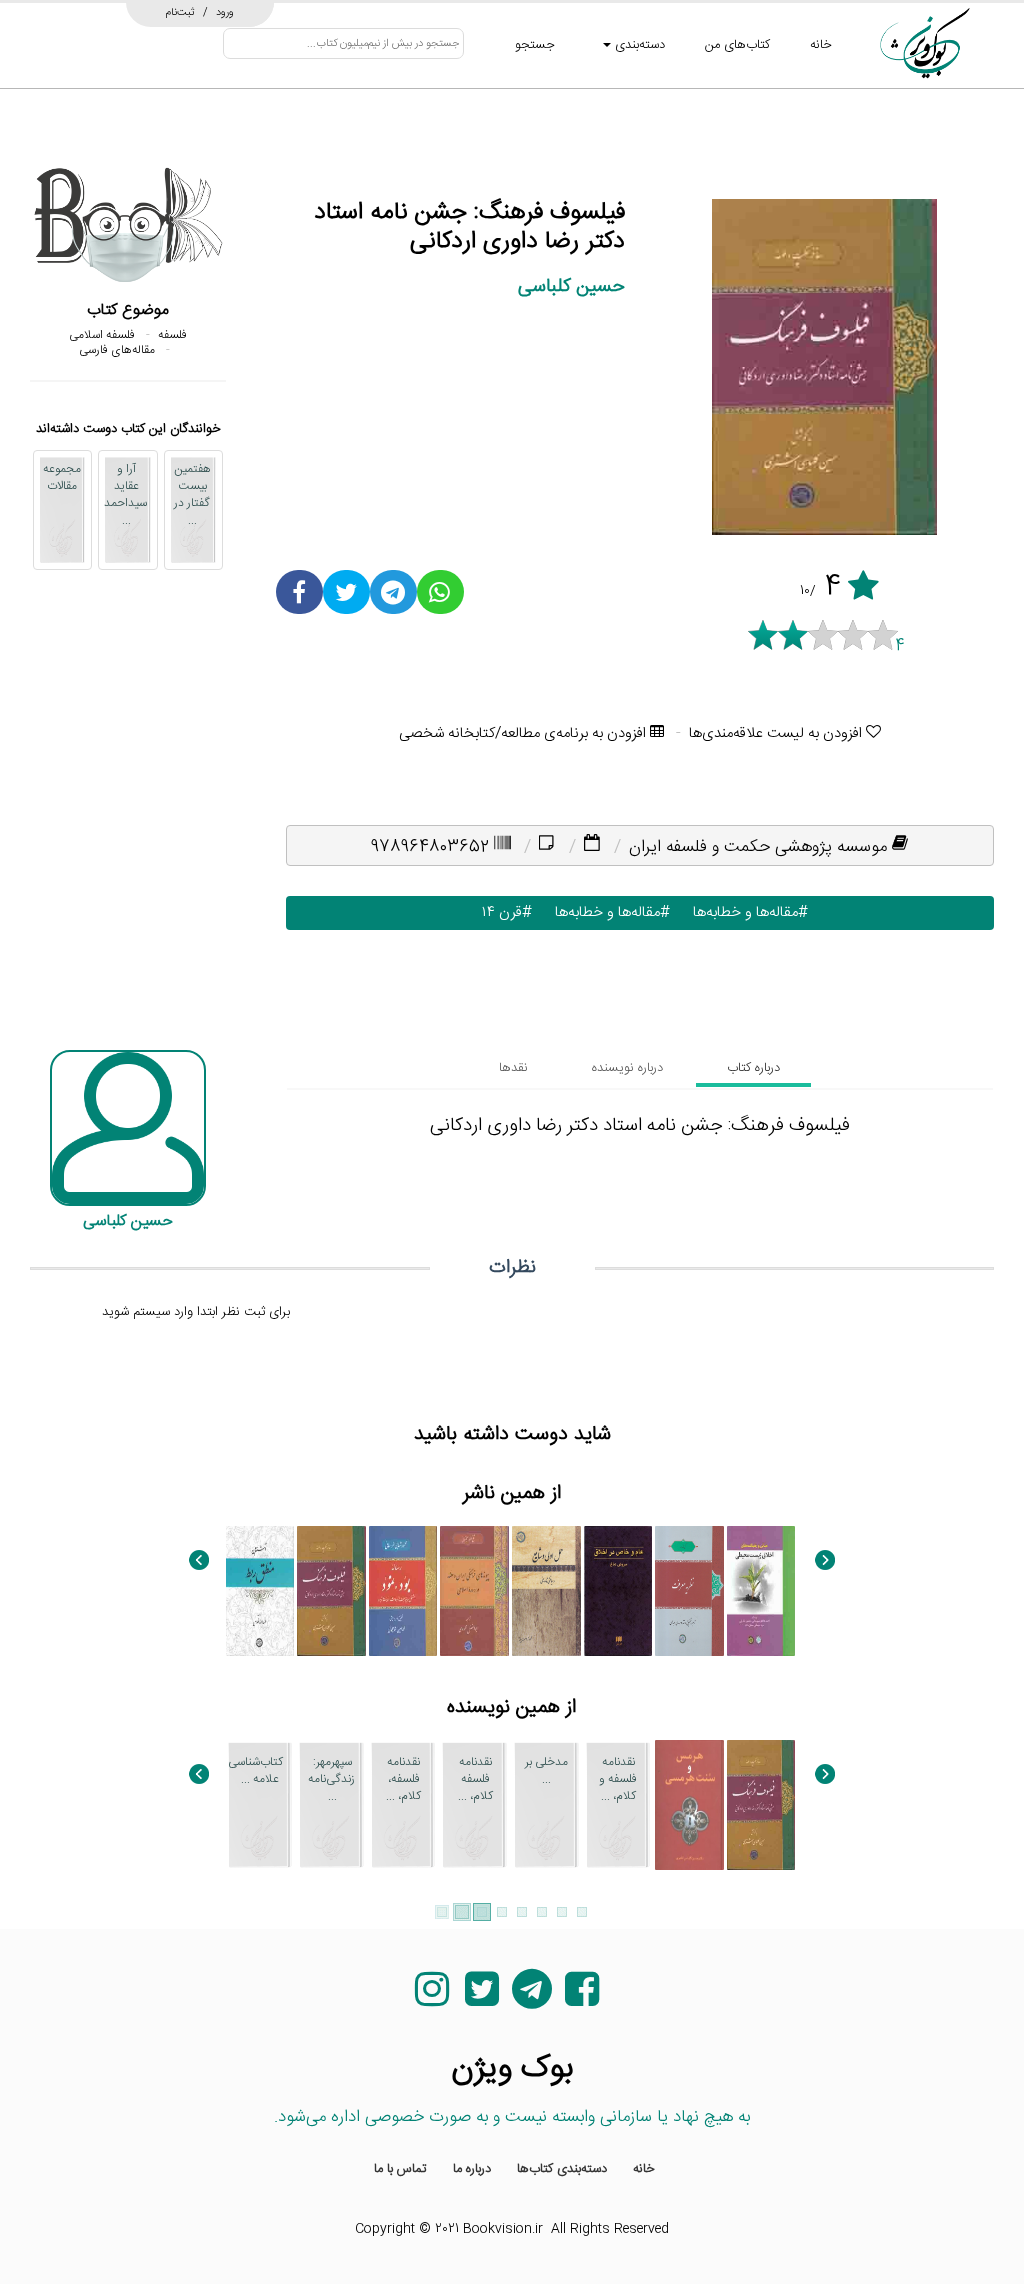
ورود (225, 12)
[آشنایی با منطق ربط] (260, 1591)
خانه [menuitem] (644, 2169)
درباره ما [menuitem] (472, 2169)
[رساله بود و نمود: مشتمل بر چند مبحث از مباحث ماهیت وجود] (403, 1591)
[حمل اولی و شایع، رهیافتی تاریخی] (546, 1591)
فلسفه (172, 335)
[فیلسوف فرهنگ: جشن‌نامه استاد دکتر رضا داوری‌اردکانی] (331, 1591)
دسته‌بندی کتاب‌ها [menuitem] (562, 2169)
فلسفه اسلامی (102, 335)
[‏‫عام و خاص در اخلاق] (618, 1591)
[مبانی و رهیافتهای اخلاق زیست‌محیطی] (761, 1591)
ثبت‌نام (180, 12)
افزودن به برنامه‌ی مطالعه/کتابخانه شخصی (524, 733)
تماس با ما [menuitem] (400, 2169)
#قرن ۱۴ (502, 912)
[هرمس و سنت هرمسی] (689, 1805)
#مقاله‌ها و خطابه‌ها (746, 912)
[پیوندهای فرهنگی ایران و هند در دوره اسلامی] (474, 1591)
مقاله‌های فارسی (117, 350)
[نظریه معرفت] (689, 1591)
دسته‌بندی (638, 45)
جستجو (535, 45)
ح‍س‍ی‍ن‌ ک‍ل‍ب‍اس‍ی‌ (571, 286)
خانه (821, 45)
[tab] (753, 1068)
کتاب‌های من (737, 45)
